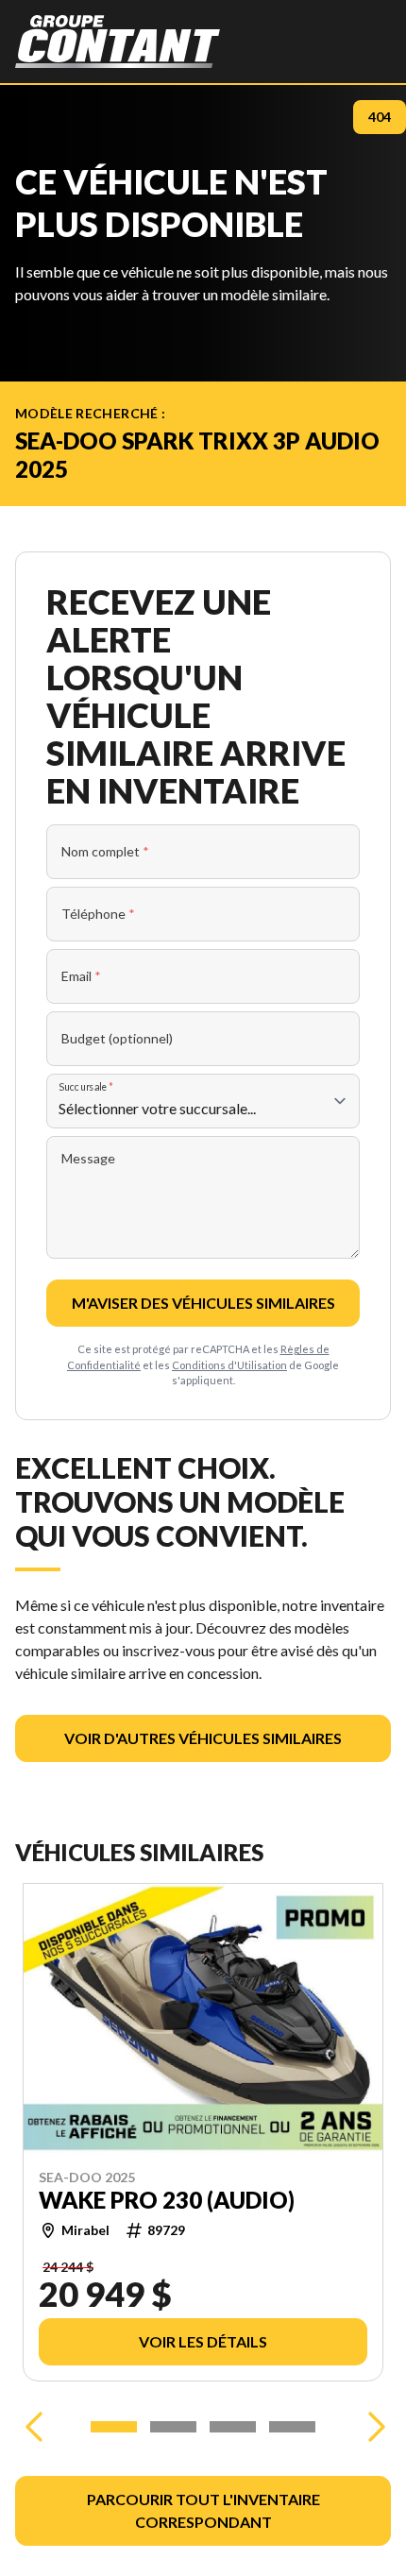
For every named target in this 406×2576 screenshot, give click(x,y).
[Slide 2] (173, 2427)
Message (88, 1158)
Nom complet (105, 851)
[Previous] (34, 2427)
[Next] (372, 2427)
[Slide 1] (114, 2427)
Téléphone (98, 914)
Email (81, 976)
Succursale (86, 1086)
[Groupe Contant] (118, 42)
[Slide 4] (292, 2427)
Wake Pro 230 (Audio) (167, 2200)
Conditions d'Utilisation (229, 1365)
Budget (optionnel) (117, 1038)
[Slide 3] (233, 2427)
